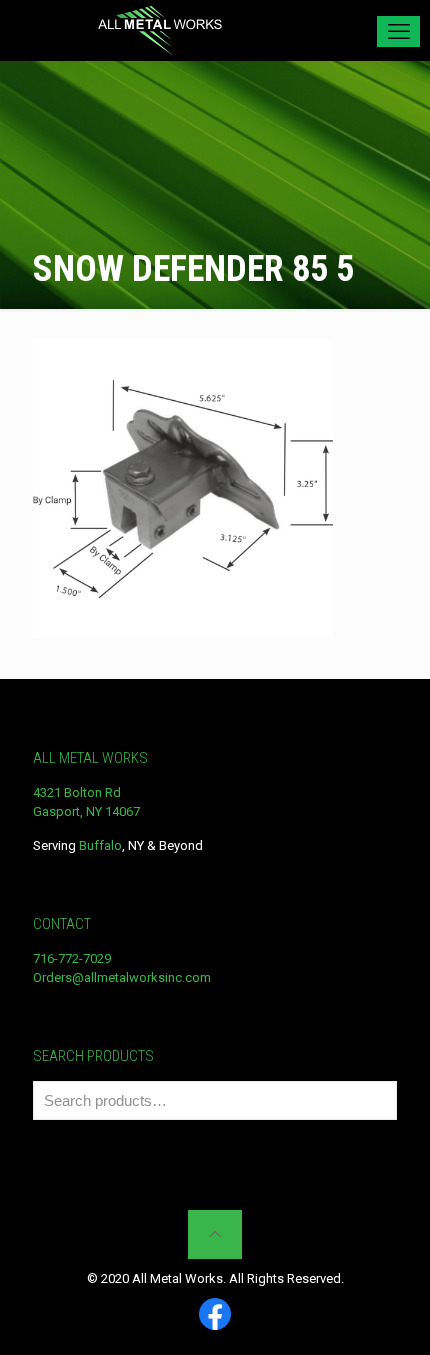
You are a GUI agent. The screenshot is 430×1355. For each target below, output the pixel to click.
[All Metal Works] (160, 30)
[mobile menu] (398, 31)
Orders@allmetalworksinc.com (122, 977)
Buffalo (100, 845)
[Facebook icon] (215, 1315)
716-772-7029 (72, 958)
